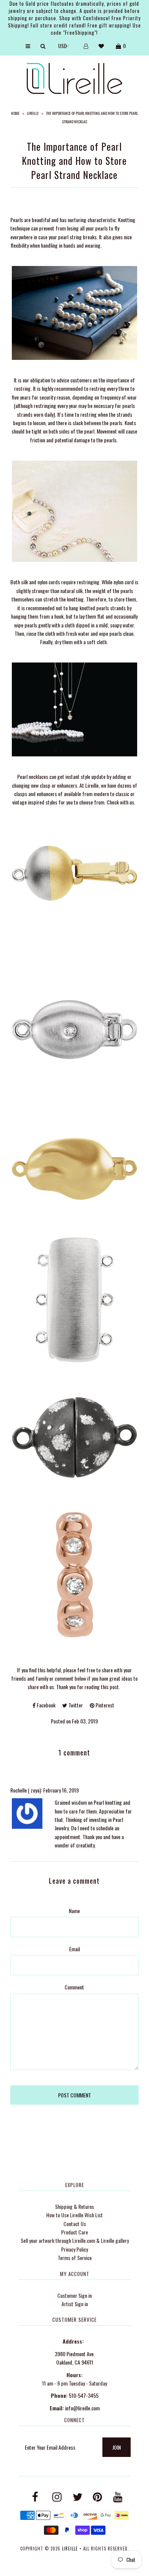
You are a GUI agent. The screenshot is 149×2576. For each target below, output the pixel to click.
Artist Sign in (75, 2304)
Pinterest (104, 1705)
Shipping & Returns (74, 2206)
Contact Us (75, 2224)
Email (74, 1949)
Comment (74, 1987)
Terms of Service (75, 2258)
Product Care (74, 2232)
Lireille (33, 113)
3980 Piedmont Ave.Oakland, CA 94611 (75, 2358)
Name (74, 1911)
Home (15, 113)
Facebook (45, 1705)
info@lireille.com (82, 2408)
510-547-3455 (84, 2395)
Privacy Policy (74, 2249)
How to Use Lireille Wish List (74, 2215)
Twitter (75, 1705)
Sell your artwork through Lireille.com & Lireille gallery (75, 2240)
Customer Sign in (74, 2295)
